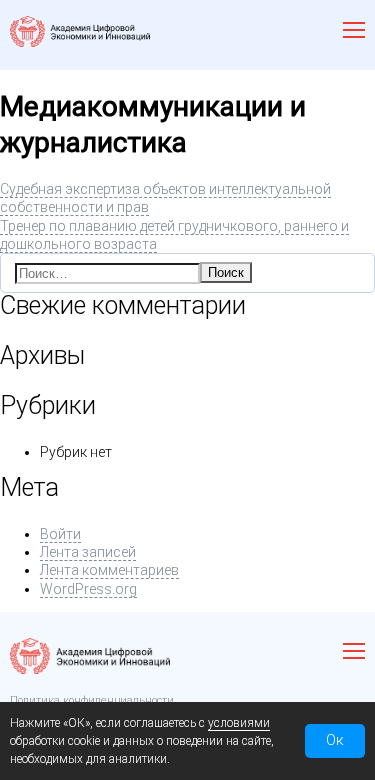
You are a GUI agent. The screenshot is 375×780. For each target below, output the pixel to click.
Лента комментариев (109, 570)
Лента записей (88, 552)
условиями (239, 723)
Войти (60, 534)
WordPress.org (88, 589)
